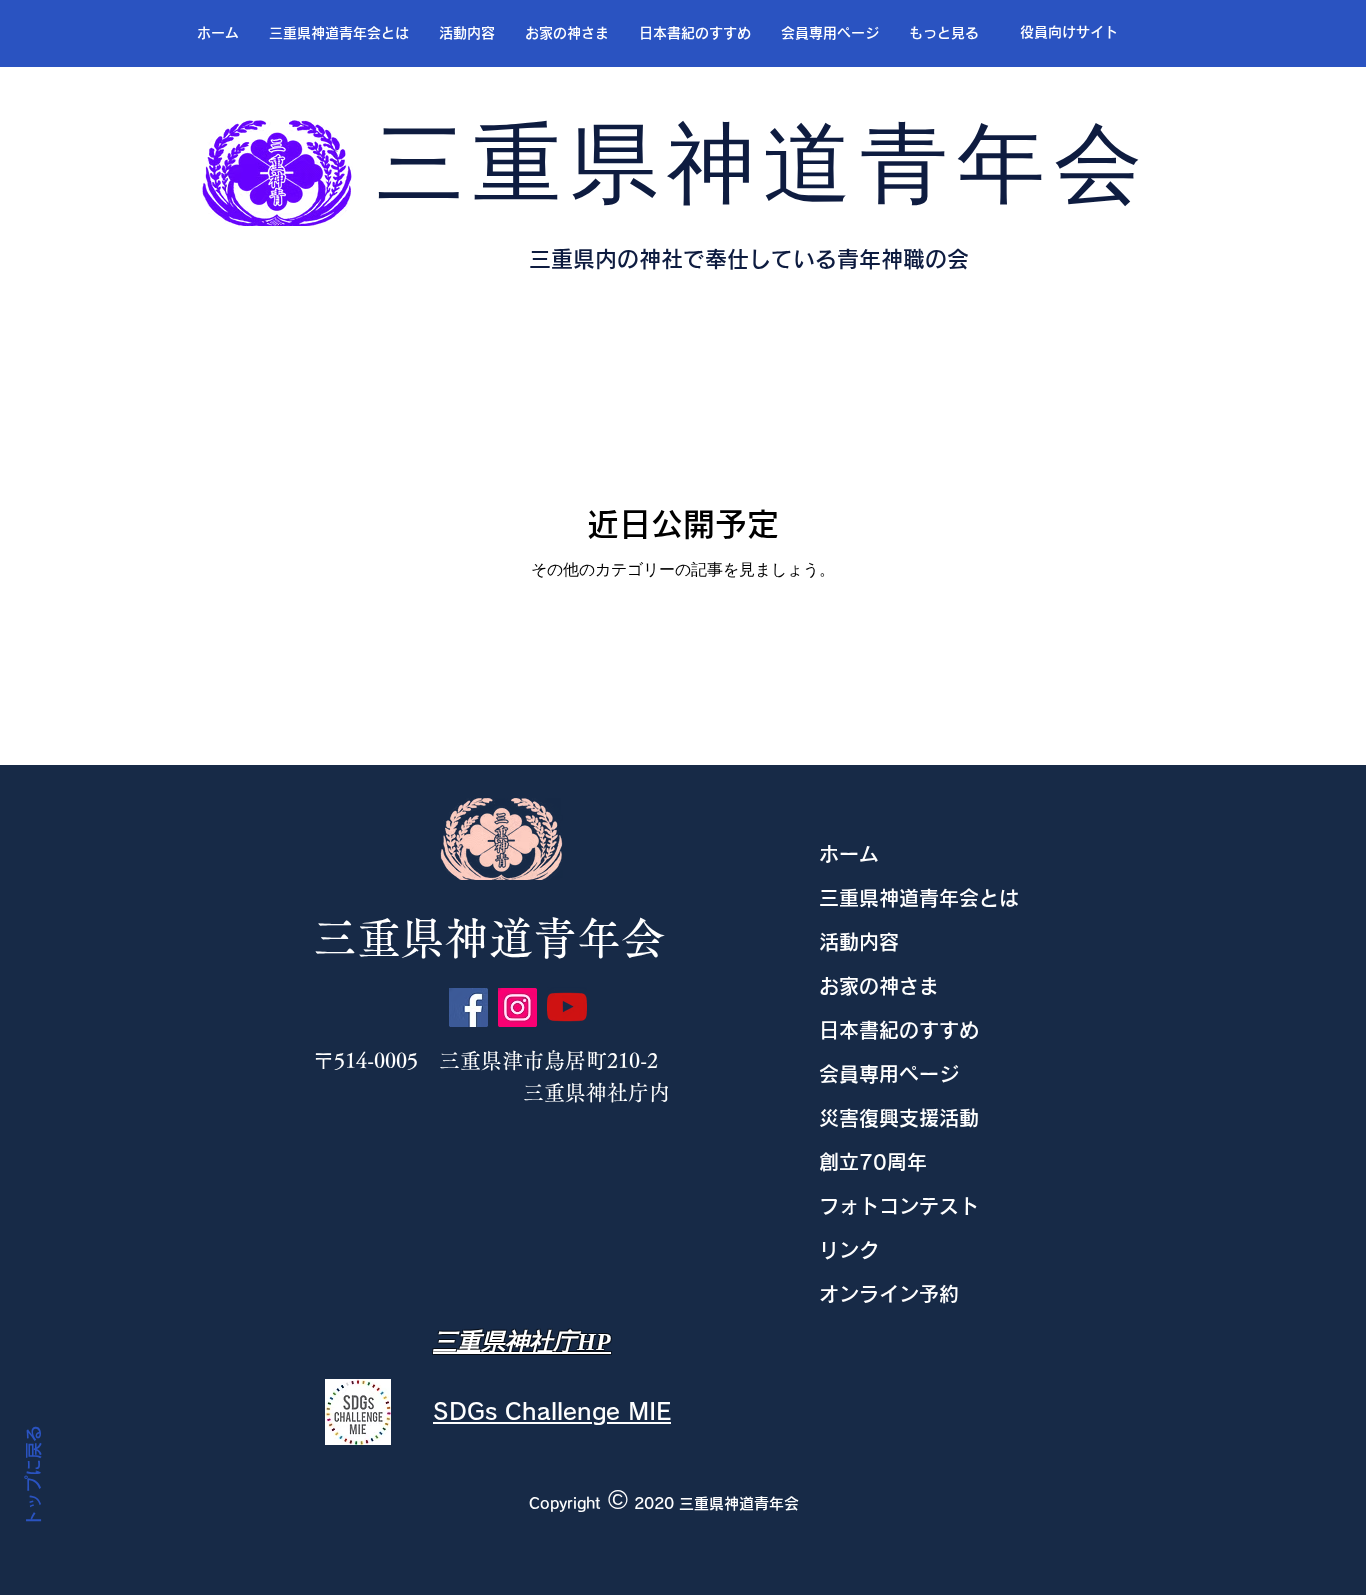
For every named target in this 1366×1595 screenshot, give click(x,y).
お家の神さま (879, 986)
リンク (849, 1250)
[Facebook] (468, 1007)
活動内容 (859, 942)
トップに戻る (33, 1477)
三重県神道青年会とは (919, 898)
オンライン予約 (889, 1294)
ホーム (849, 854)
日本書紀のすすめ (899, 1030)
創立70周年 (873, 1162)
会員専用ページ (889, 1074)
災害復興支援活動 (899, 1118)
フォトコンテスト (899, 1206)
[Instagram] (517, 1007)
